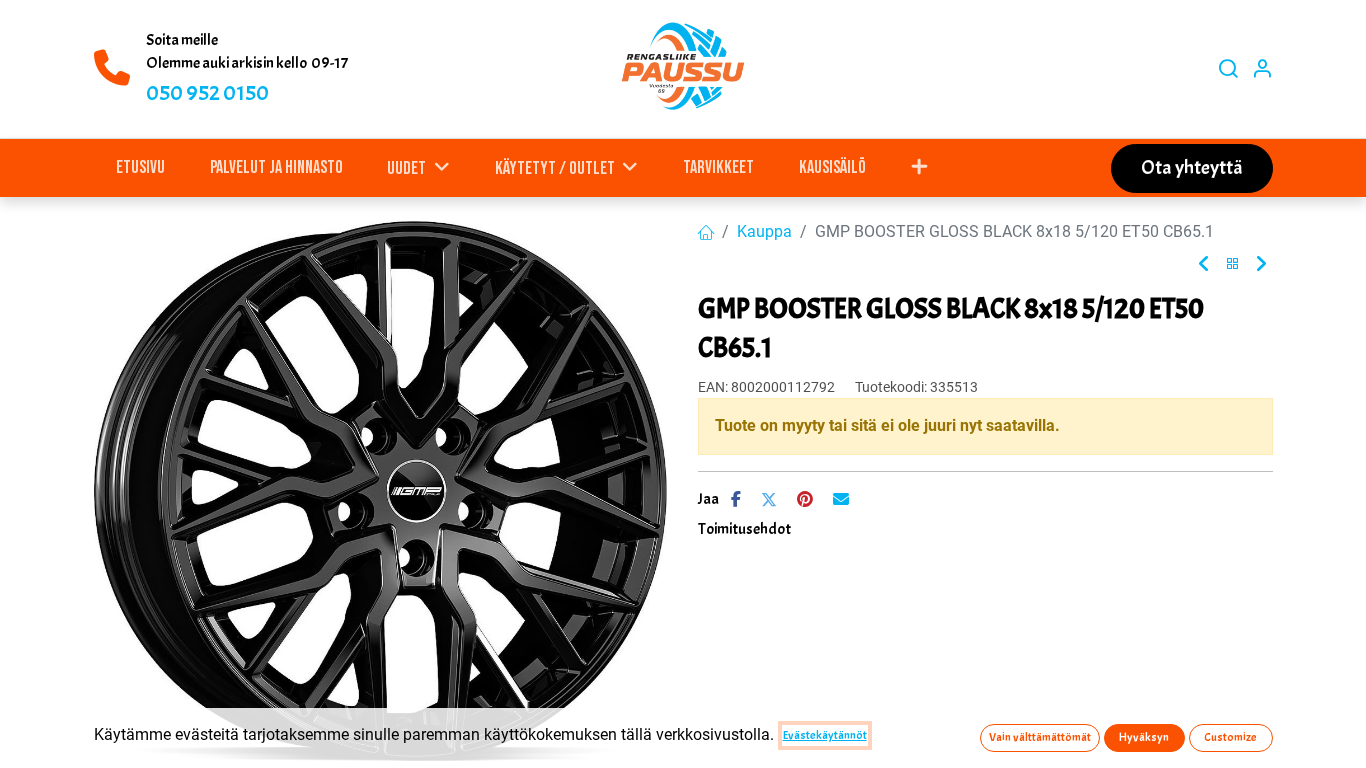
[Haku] (1228, 69)
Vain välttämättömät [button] (1040, 737)
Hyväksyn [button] (1144, 737)
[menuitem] (141, 167)
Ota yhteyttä (1192, 167)
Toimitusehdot (744, 529)
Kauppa (764, 231)
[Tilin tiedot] (1262, 69)
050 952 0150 (207, 93)
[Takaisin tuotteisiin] (1233, 264)
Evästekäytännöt (825, 735)
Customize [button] (1230, 737)
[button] (919, 167)
